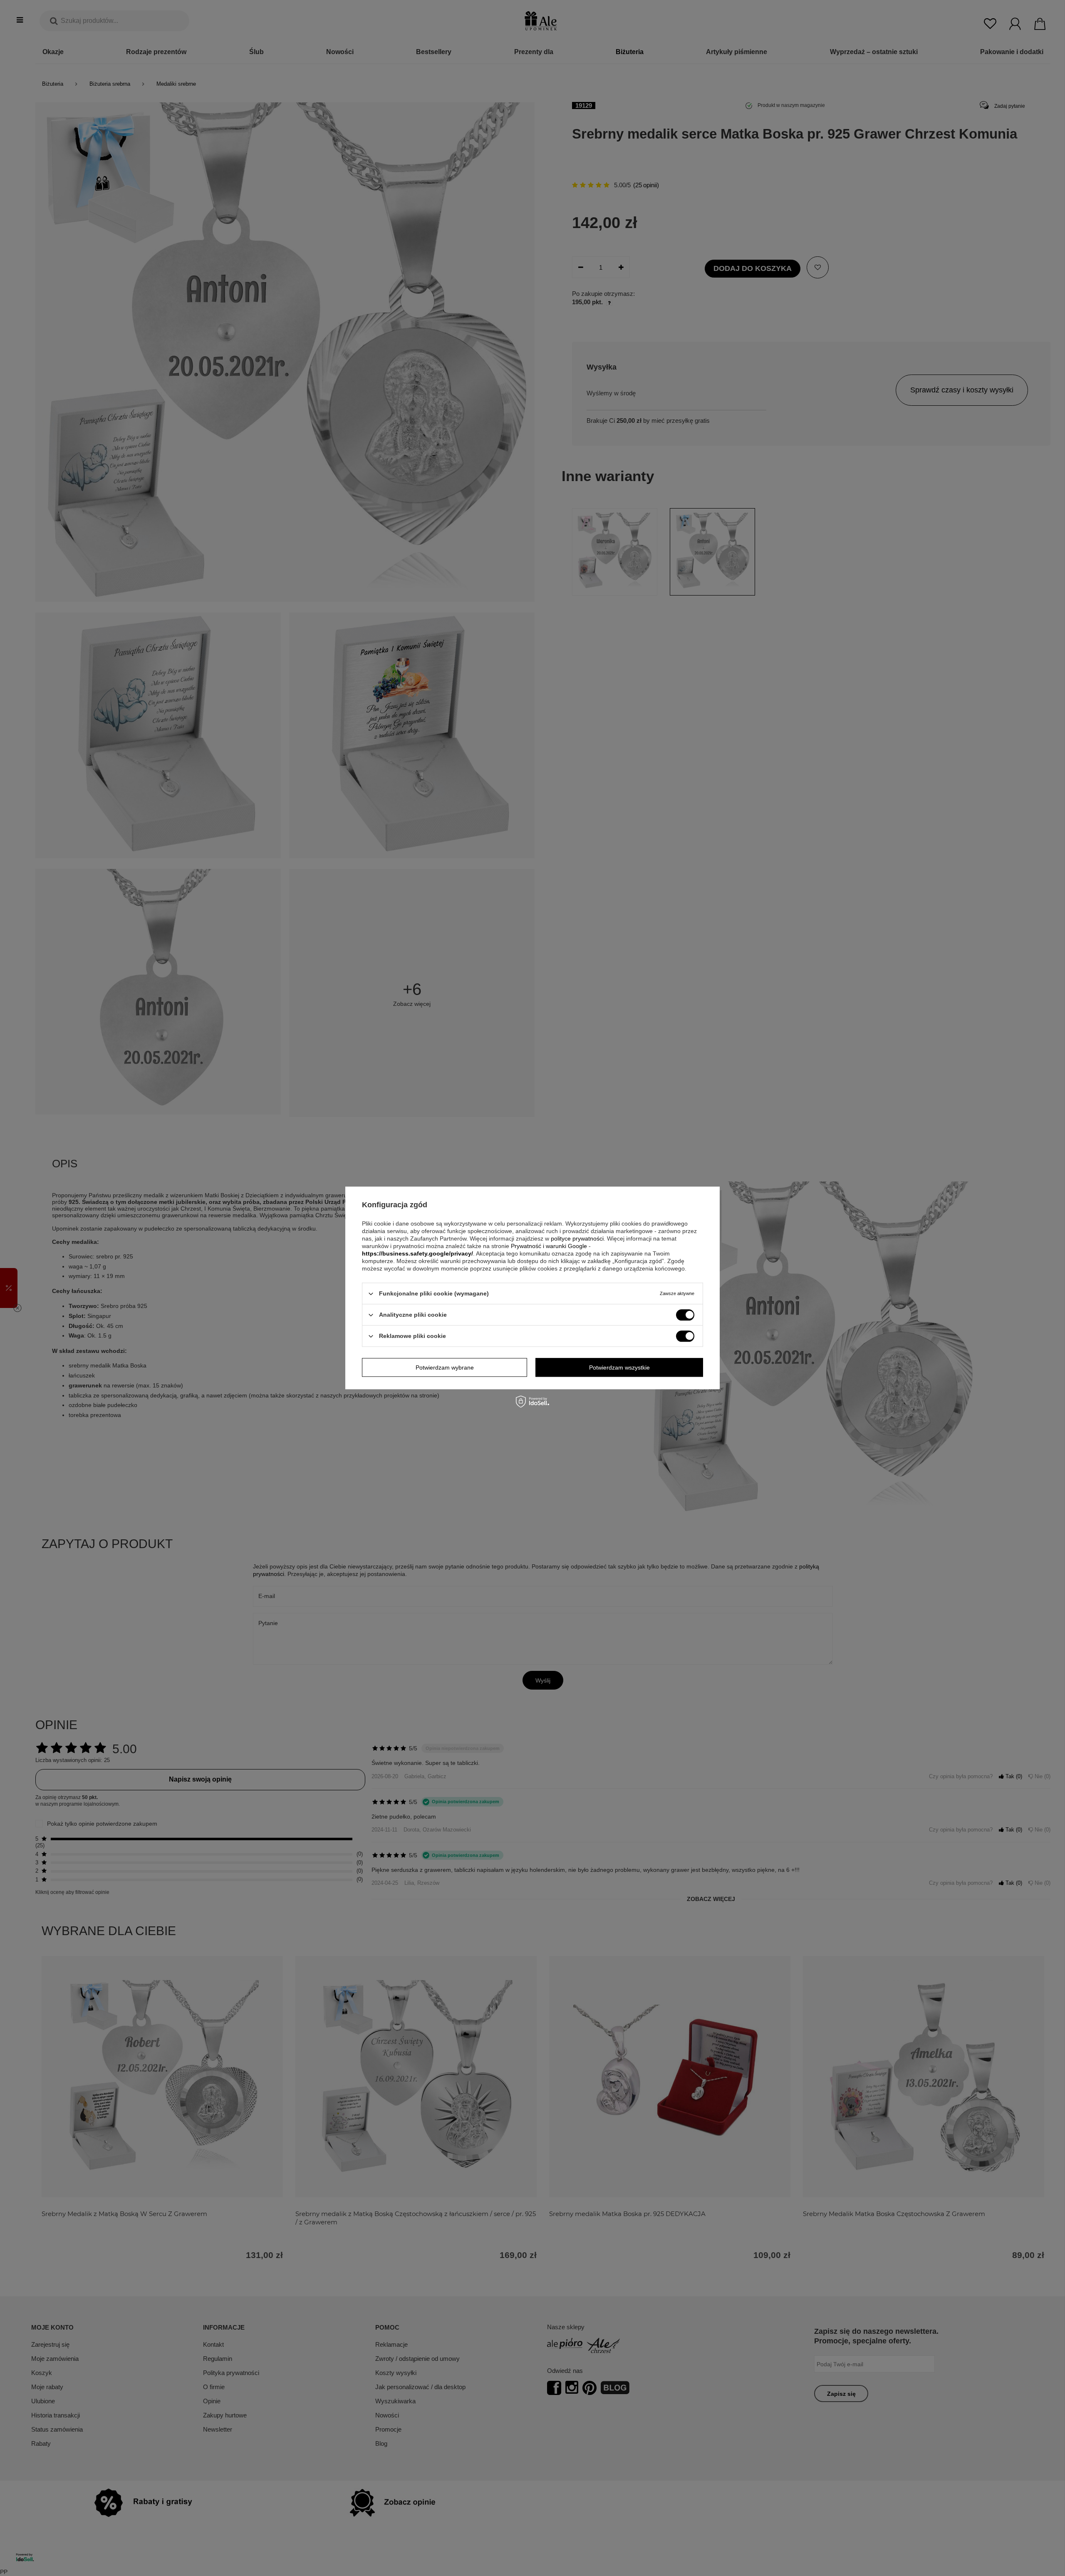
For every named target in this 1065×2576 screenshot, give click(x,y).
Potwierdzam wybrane (445, 1367)
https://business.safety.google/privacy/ (417, 1253)
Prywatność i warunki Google (549, 1246)
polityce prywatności (577, 1238)
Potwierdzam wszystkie (619, 1367)
